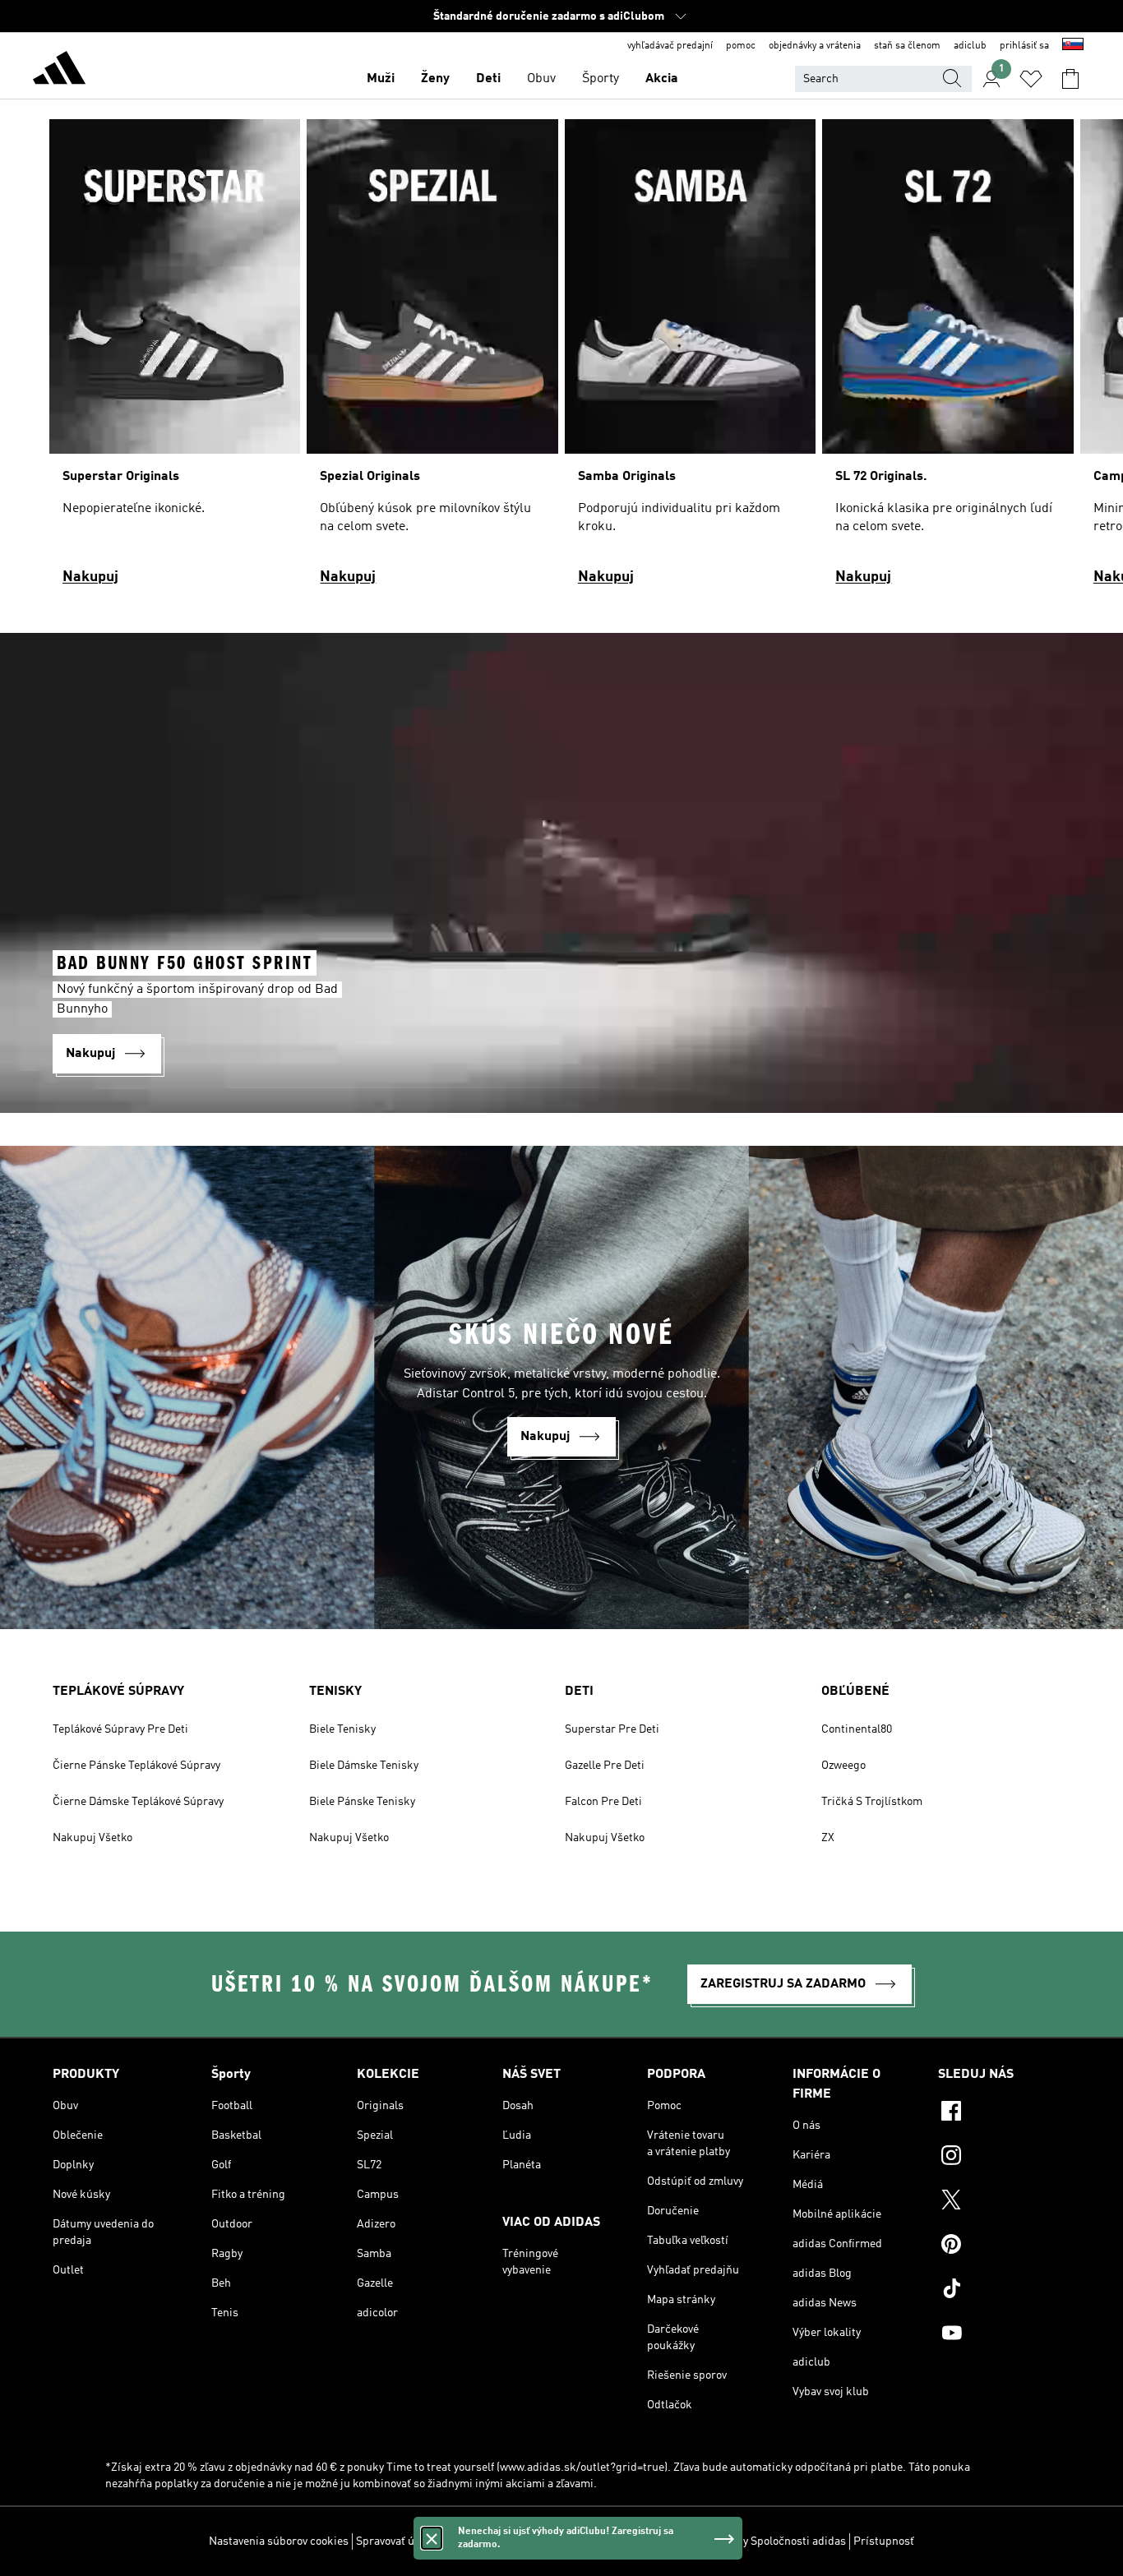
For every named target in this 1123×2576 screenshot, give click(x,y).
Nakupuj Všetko (92, 1838)
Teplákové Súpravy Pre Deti (120, 1729)
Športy (601, 79)
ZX (828, 1838)
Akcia (662, 79)
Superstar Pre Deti (612, 1729)
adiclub (970, 46)
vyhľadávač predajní (670, 46)
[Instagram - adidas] (1004, 2158)
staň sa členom (907, 46)
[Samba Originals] (690, 360)
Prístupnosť (884, 2541)
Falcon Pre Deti (603, 1802)
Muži (381, 79)
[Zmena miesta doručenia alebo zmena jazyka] (1073, 46)
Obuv (541, 79)
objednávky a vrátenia (815, 46)
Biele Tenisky (342, 1729)
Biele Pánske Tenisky (362, 1802)
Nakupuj (90, 577)
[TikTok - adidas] (1004, 2291)
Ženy (435, 79)
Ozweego (843, 1766)
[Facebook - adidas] (1004, 2113)
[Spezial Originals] (432, 360)
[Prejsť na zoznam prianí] (1031, 79)
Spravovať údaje (396, 2541)
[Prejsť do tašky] (1070, 79)
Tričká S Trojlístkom (872, 1802)
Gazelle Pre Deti (605, 1766)
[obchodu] (59, 71)
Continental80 (857, 1729)
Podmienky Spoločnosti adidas (769, 2541)
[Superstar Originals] (175, 360)
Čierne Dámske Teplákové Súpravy (138, 1802)
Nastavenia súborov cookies (279, 2541)
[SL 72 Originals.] (947, 360)
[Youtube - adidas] (1004, 2335)
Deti (488, 79)
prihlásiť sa (1024, 46)
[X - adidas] (1004, 2202)
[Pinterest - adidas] (1004, 2246)
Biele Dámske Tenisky (364, 1766)
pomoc (741, 46)
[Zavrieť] (432, 2538)
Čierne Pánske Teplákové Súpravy (136, 1766)
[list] (561, 360)
